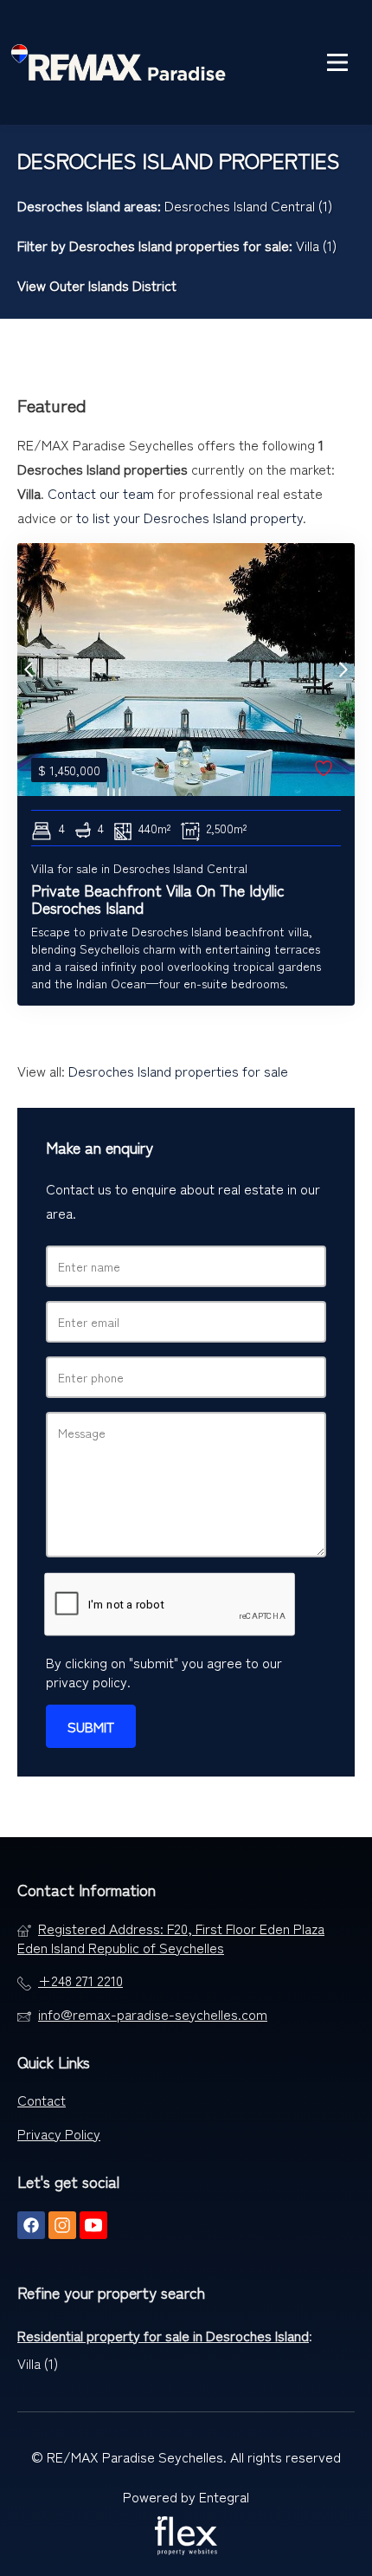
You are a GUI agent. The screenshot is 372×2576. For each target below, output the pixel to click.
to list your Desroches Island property (189, 517)
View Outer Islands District (97, 285)
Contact (42, 2100)
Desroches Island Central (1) (248, 205)
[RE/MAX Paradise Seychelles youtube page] (93, 2225)
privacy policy (87, 1681)
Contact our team (101, 493)
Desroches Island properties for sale (179, 245)
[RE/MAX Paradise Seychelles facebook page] (31, 2225)
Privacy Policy (59, 2133)
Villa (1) (316, 245)
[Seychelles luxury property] (119, 62)
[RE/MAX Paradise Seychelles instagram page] (62, 2225)
